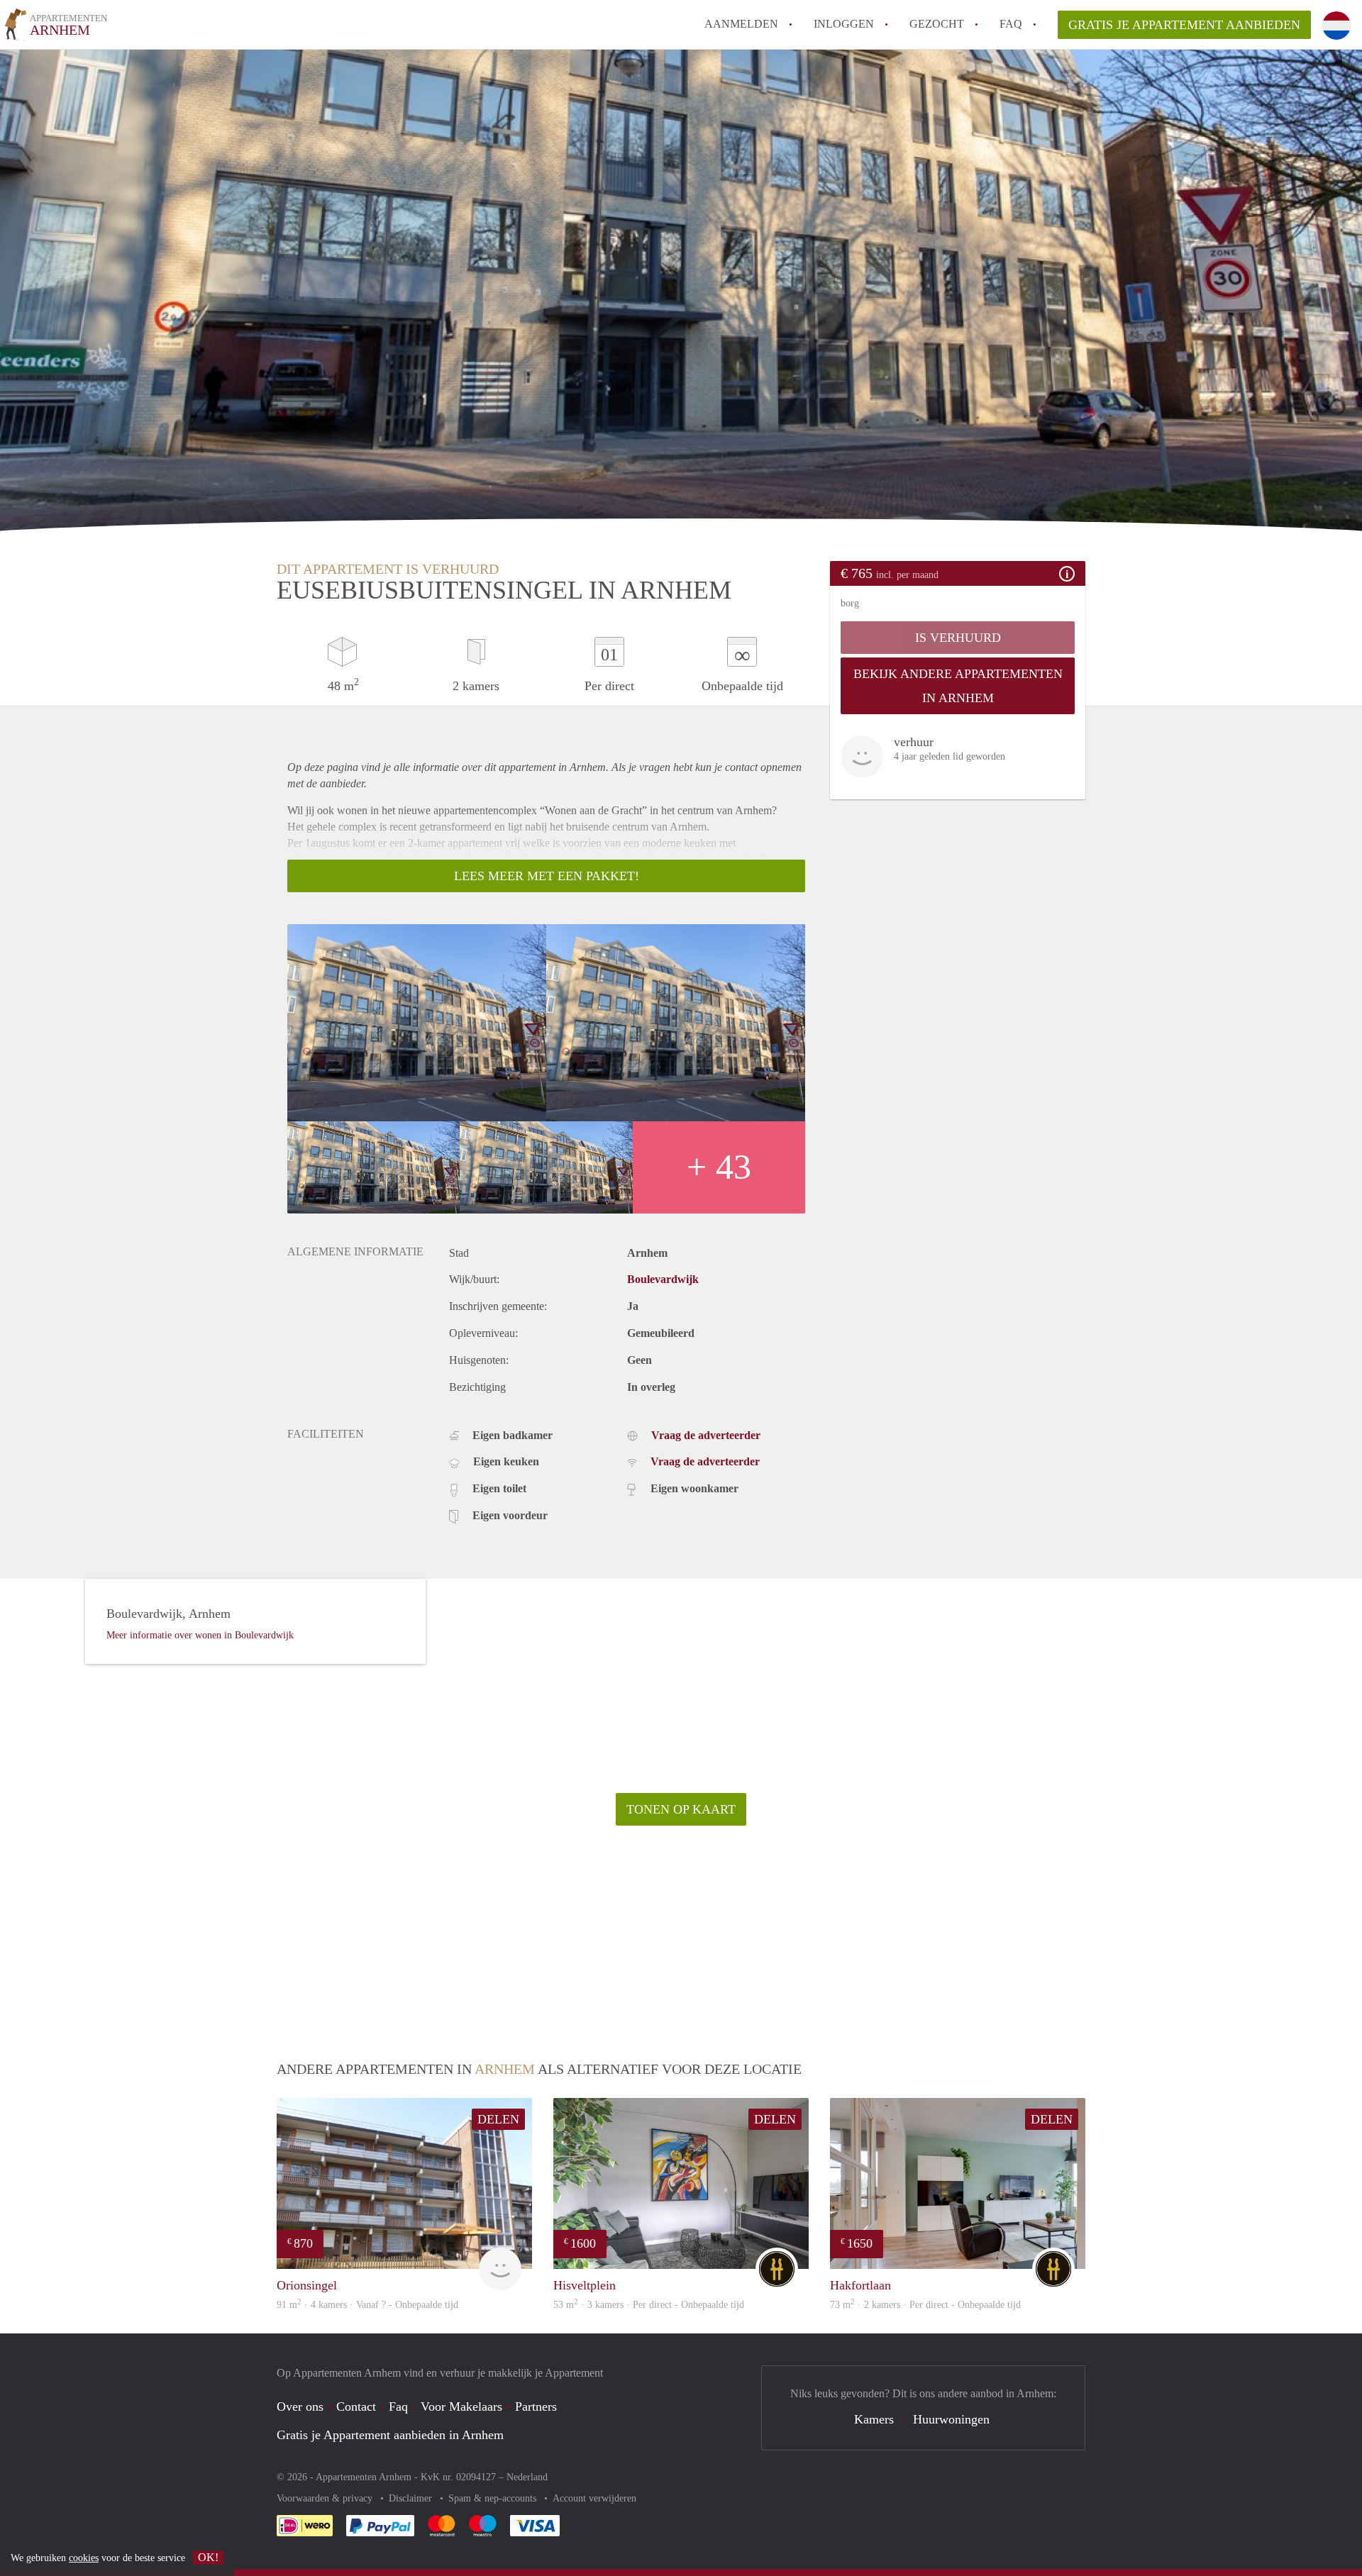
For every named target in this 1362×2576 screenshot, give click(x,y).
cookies (84, 2558)
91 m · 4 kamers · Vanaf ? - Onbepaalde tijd (367, 2305)
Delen (498, 2119)
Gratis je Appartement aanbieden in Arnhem (390, 2435)
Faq (398, 2406)
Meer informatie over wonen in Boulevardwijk (200, 1635)
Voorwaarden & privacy (326, 2498)
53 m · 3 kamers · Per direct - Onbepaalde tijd (649, 2305)
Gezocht (937, 24)
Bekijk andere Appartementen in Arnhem (958, 686)
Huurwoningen (951, 2419)
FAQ (1011, 24)
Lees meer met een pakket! (547, 876)
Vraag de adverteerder (706, 1435)
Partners (536, 2406)
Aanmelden (741, 24)
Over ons (300, 2406)
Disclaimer (412, 2498)
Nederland (527, 2477)
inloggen (844, 24)
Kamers (874, 2419)
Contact (356, 2406)
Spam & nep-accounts (494, 2498)
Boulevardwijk (663, 1279)
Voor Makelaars (461, 2406)
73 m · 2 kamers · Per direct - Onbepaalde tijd (925, 2305)
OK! (208, 2557)
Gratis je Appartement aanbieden (1184, 25)
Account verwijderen (594, 2498)
